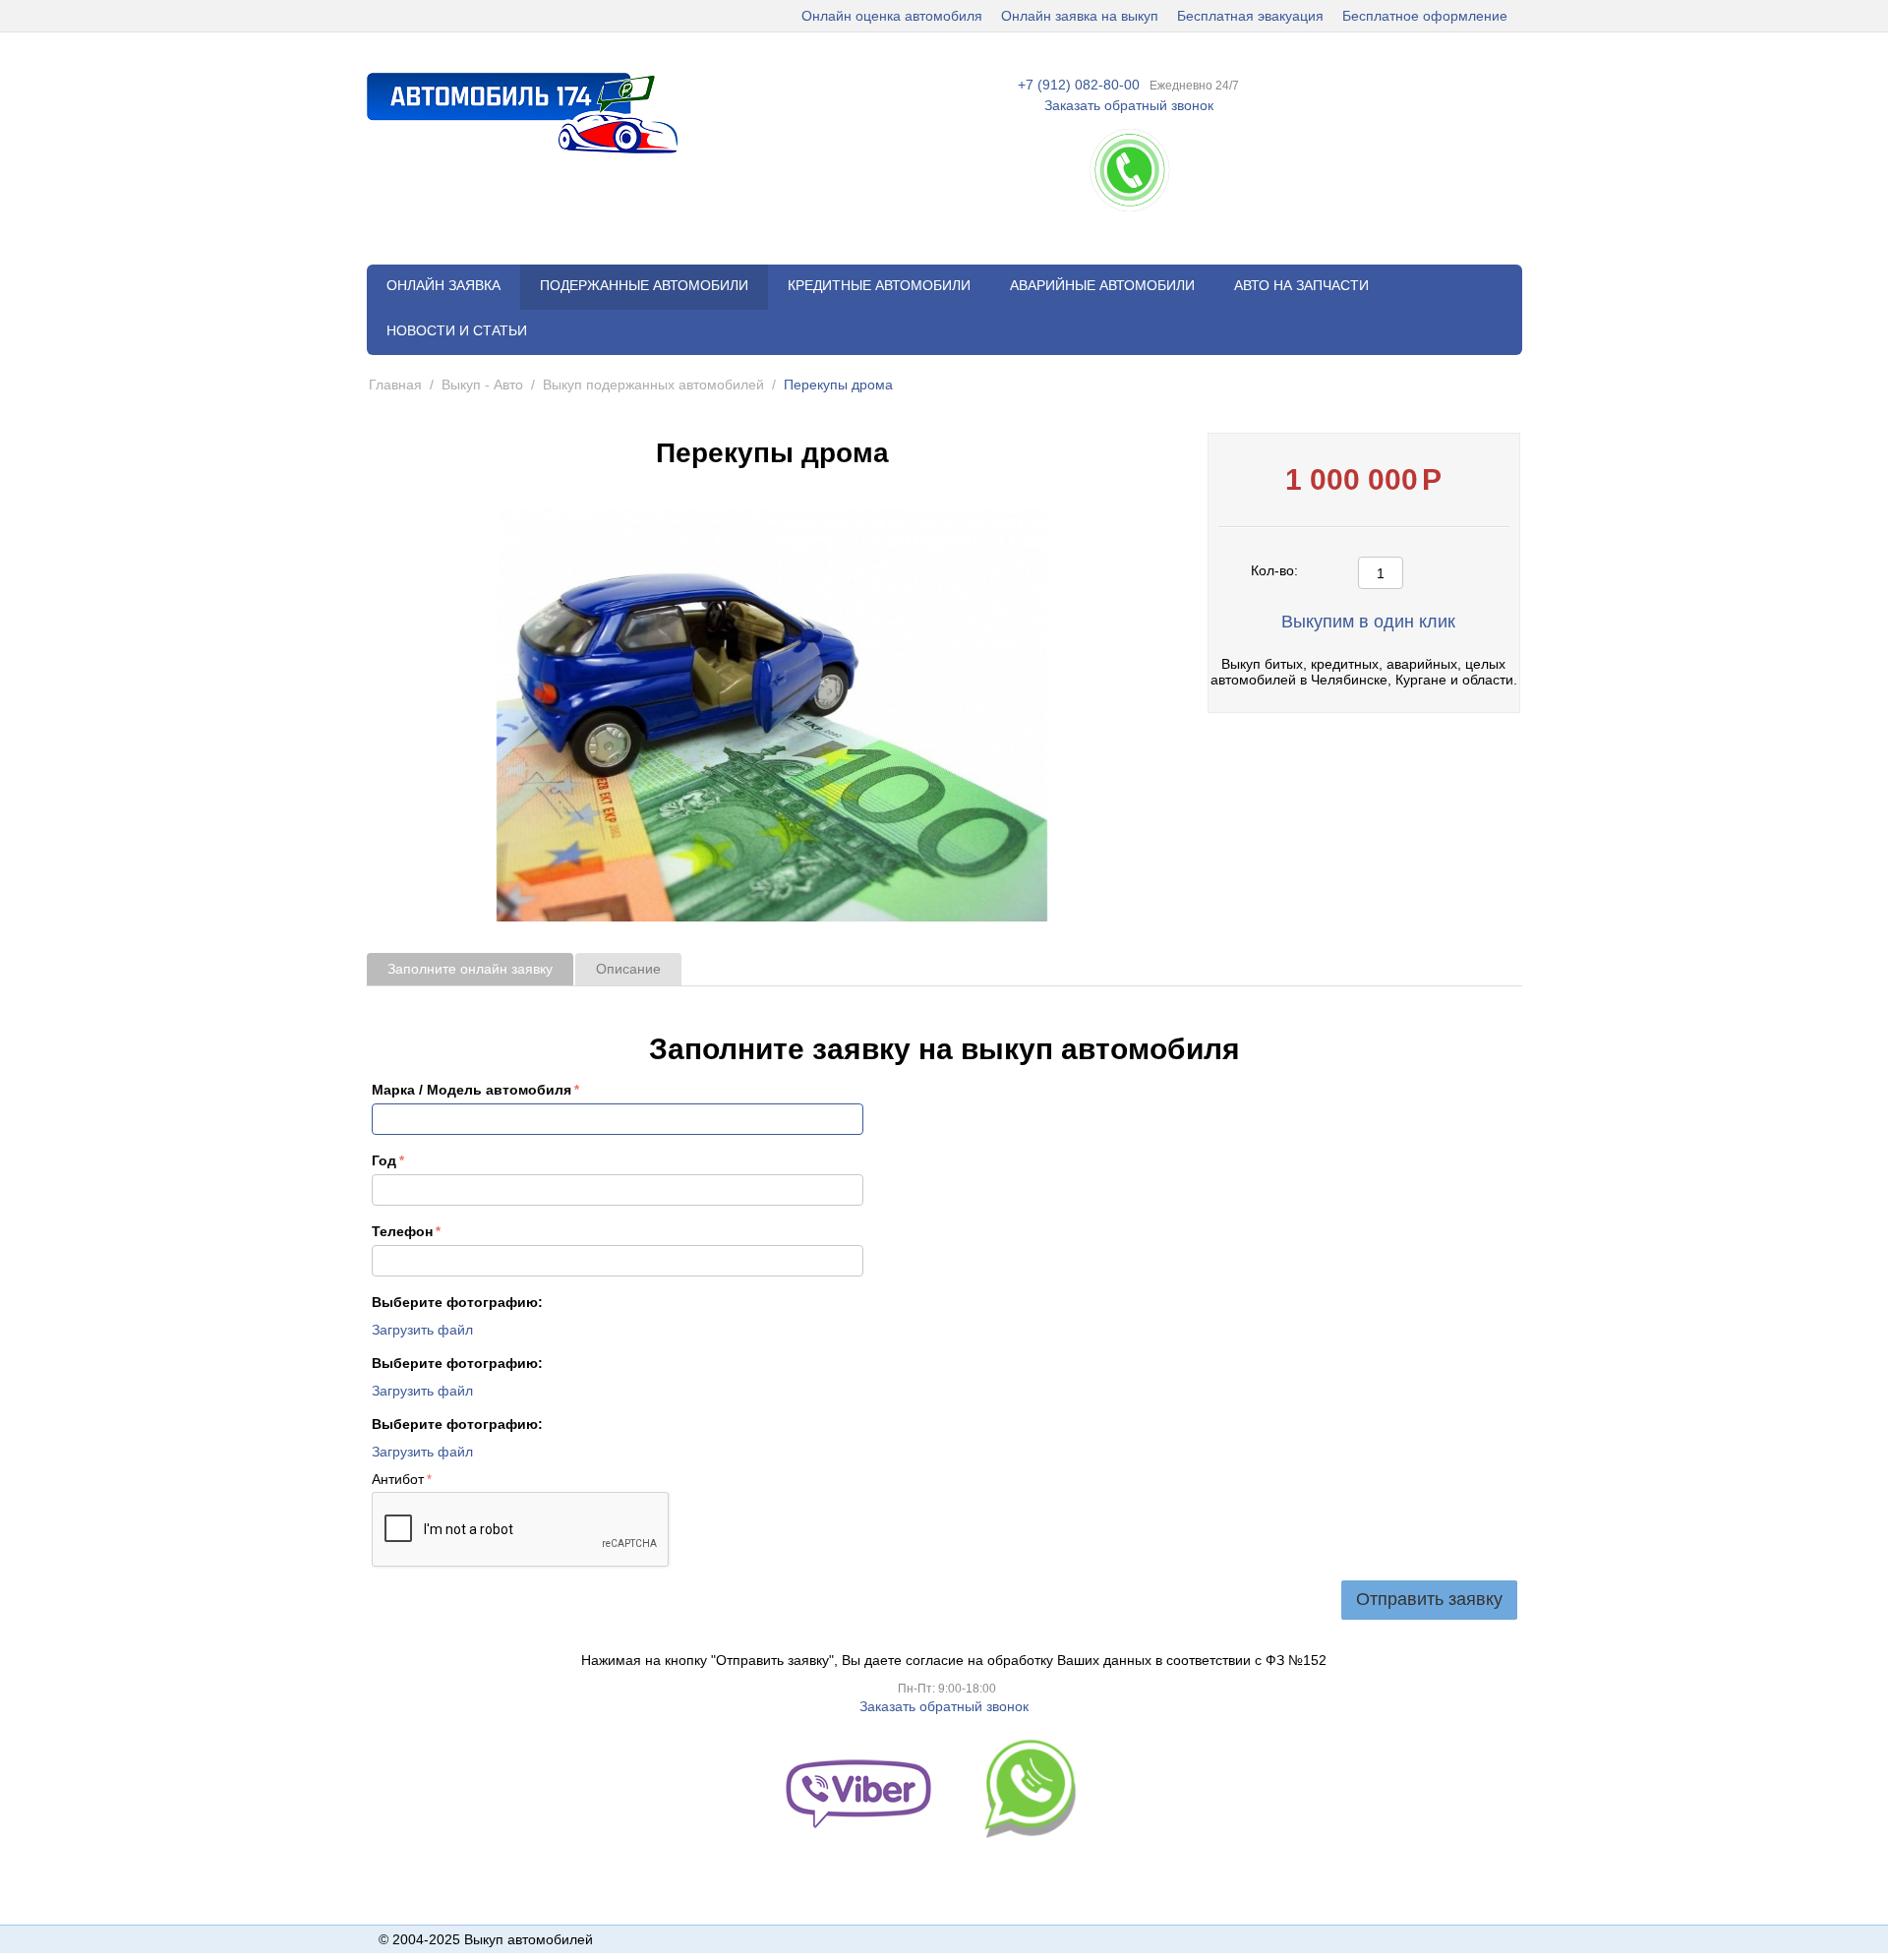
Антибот (398, 1479)
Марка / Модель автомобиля (472, 1090)
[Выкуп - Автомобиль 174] (522, 112)
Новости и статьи (457, 330)
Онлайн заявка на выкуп (1080, 16)
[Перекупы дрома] (772, 715)
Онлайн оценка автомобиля (892, 16)
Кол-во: (1274, 570)
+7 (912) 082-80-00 (1079, 85)
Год (384, 1160)
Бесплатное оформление (1425, 16)
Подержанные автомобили (644, 285)
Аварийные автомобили (1102, 285)
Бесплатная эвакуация (1250, 16)
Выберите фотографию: (457, 1302)
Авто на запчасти (1301, 285)
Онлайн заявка (443, 285)
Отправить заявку (1429, 1599)
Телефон (402, 1231)
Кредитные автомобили (879, 285)
